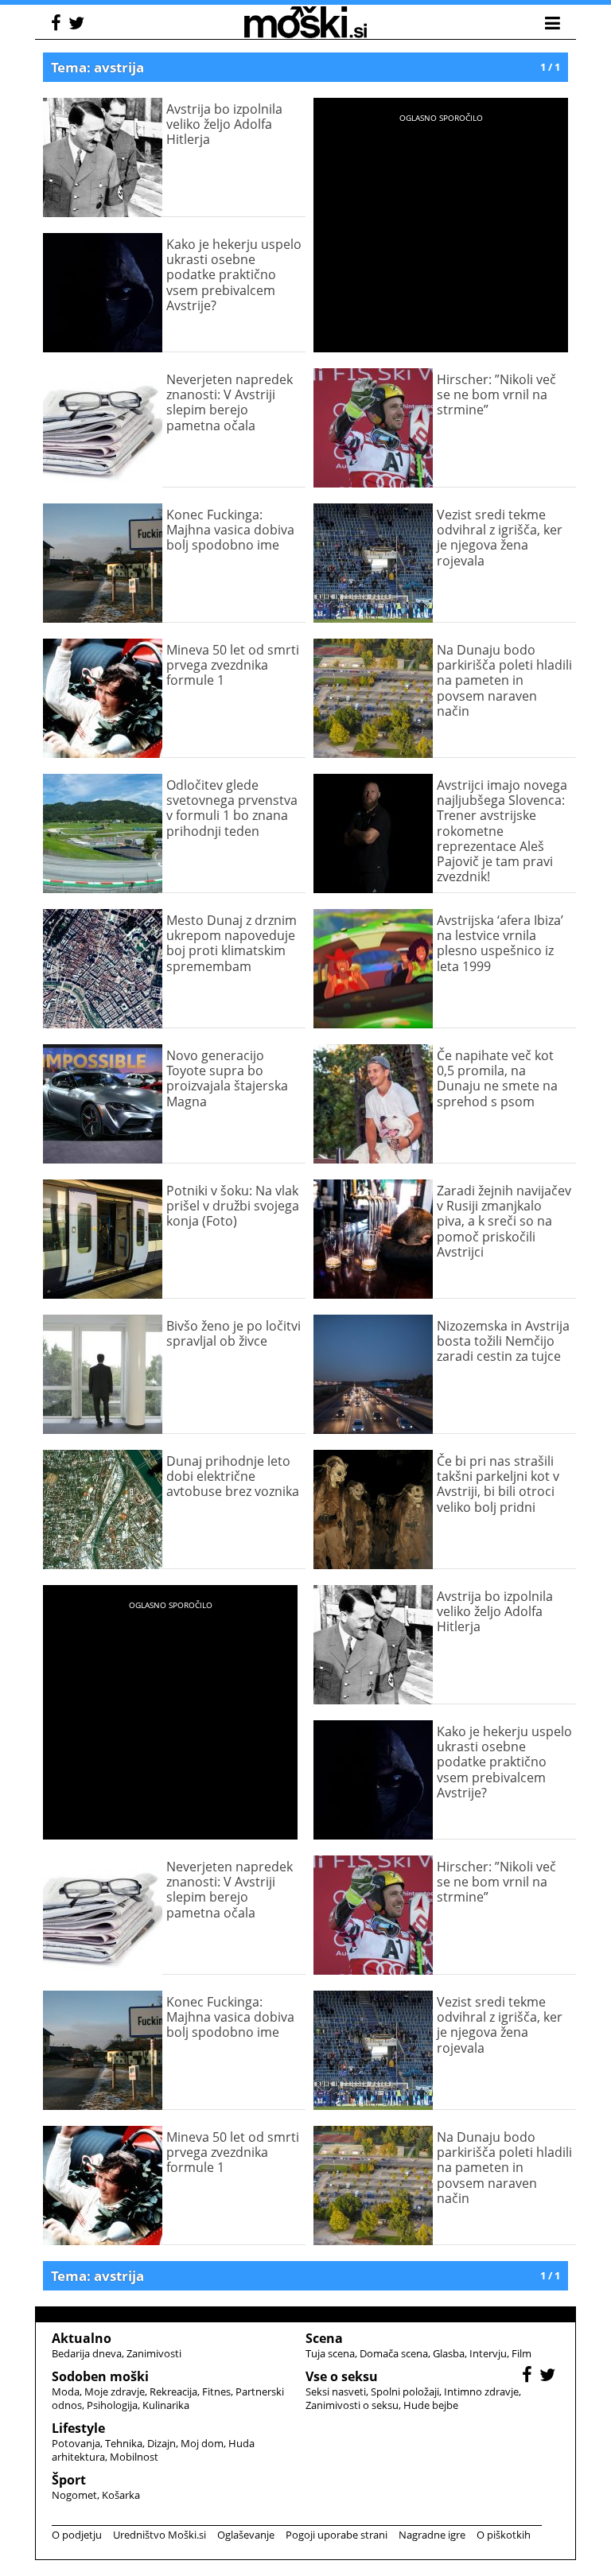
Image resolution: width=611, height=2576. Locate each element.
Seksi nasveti (336, 2391)
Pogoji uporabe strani (337, 2535)
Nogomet (74, 2495)
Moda (66, 2391)
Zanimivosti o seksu (352, 2405)
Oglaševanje (246, 2535)
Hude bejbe (431, 2405)
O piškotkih (504, 2535)
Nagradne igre (432, 2535)
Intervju (488, 2353)
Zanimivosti (154, 2353)
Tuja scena (330, 2353)
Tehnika (124, 2443)
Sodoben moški (100, 2376)
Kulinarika (166, 2405)
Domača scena (394, 2353)
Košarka (121, 2495)
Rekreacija (173, 2391)
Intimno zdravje (481, 2391)
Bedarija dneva (87, 2353)
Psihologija (112, 2405)
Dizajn (162, 2443)
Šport (69, 2480)
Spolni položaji (405, 2391)
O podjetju (77, 2535)
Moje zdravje (115, 2391)
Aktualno (82, 2338)
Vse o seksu (342, 2376)
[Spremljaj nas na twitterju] (78, 25)
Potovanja (76, 2443)
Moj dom (202, 2443)
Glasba (449, 2353)
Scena (324, 2338)
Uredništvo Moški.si (160, 2535)
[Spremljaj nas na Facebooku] (58, 25)
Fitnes (216, 2391)
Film (521, 2353)
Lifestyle (78, 2428)
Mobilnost (134, 2457)
